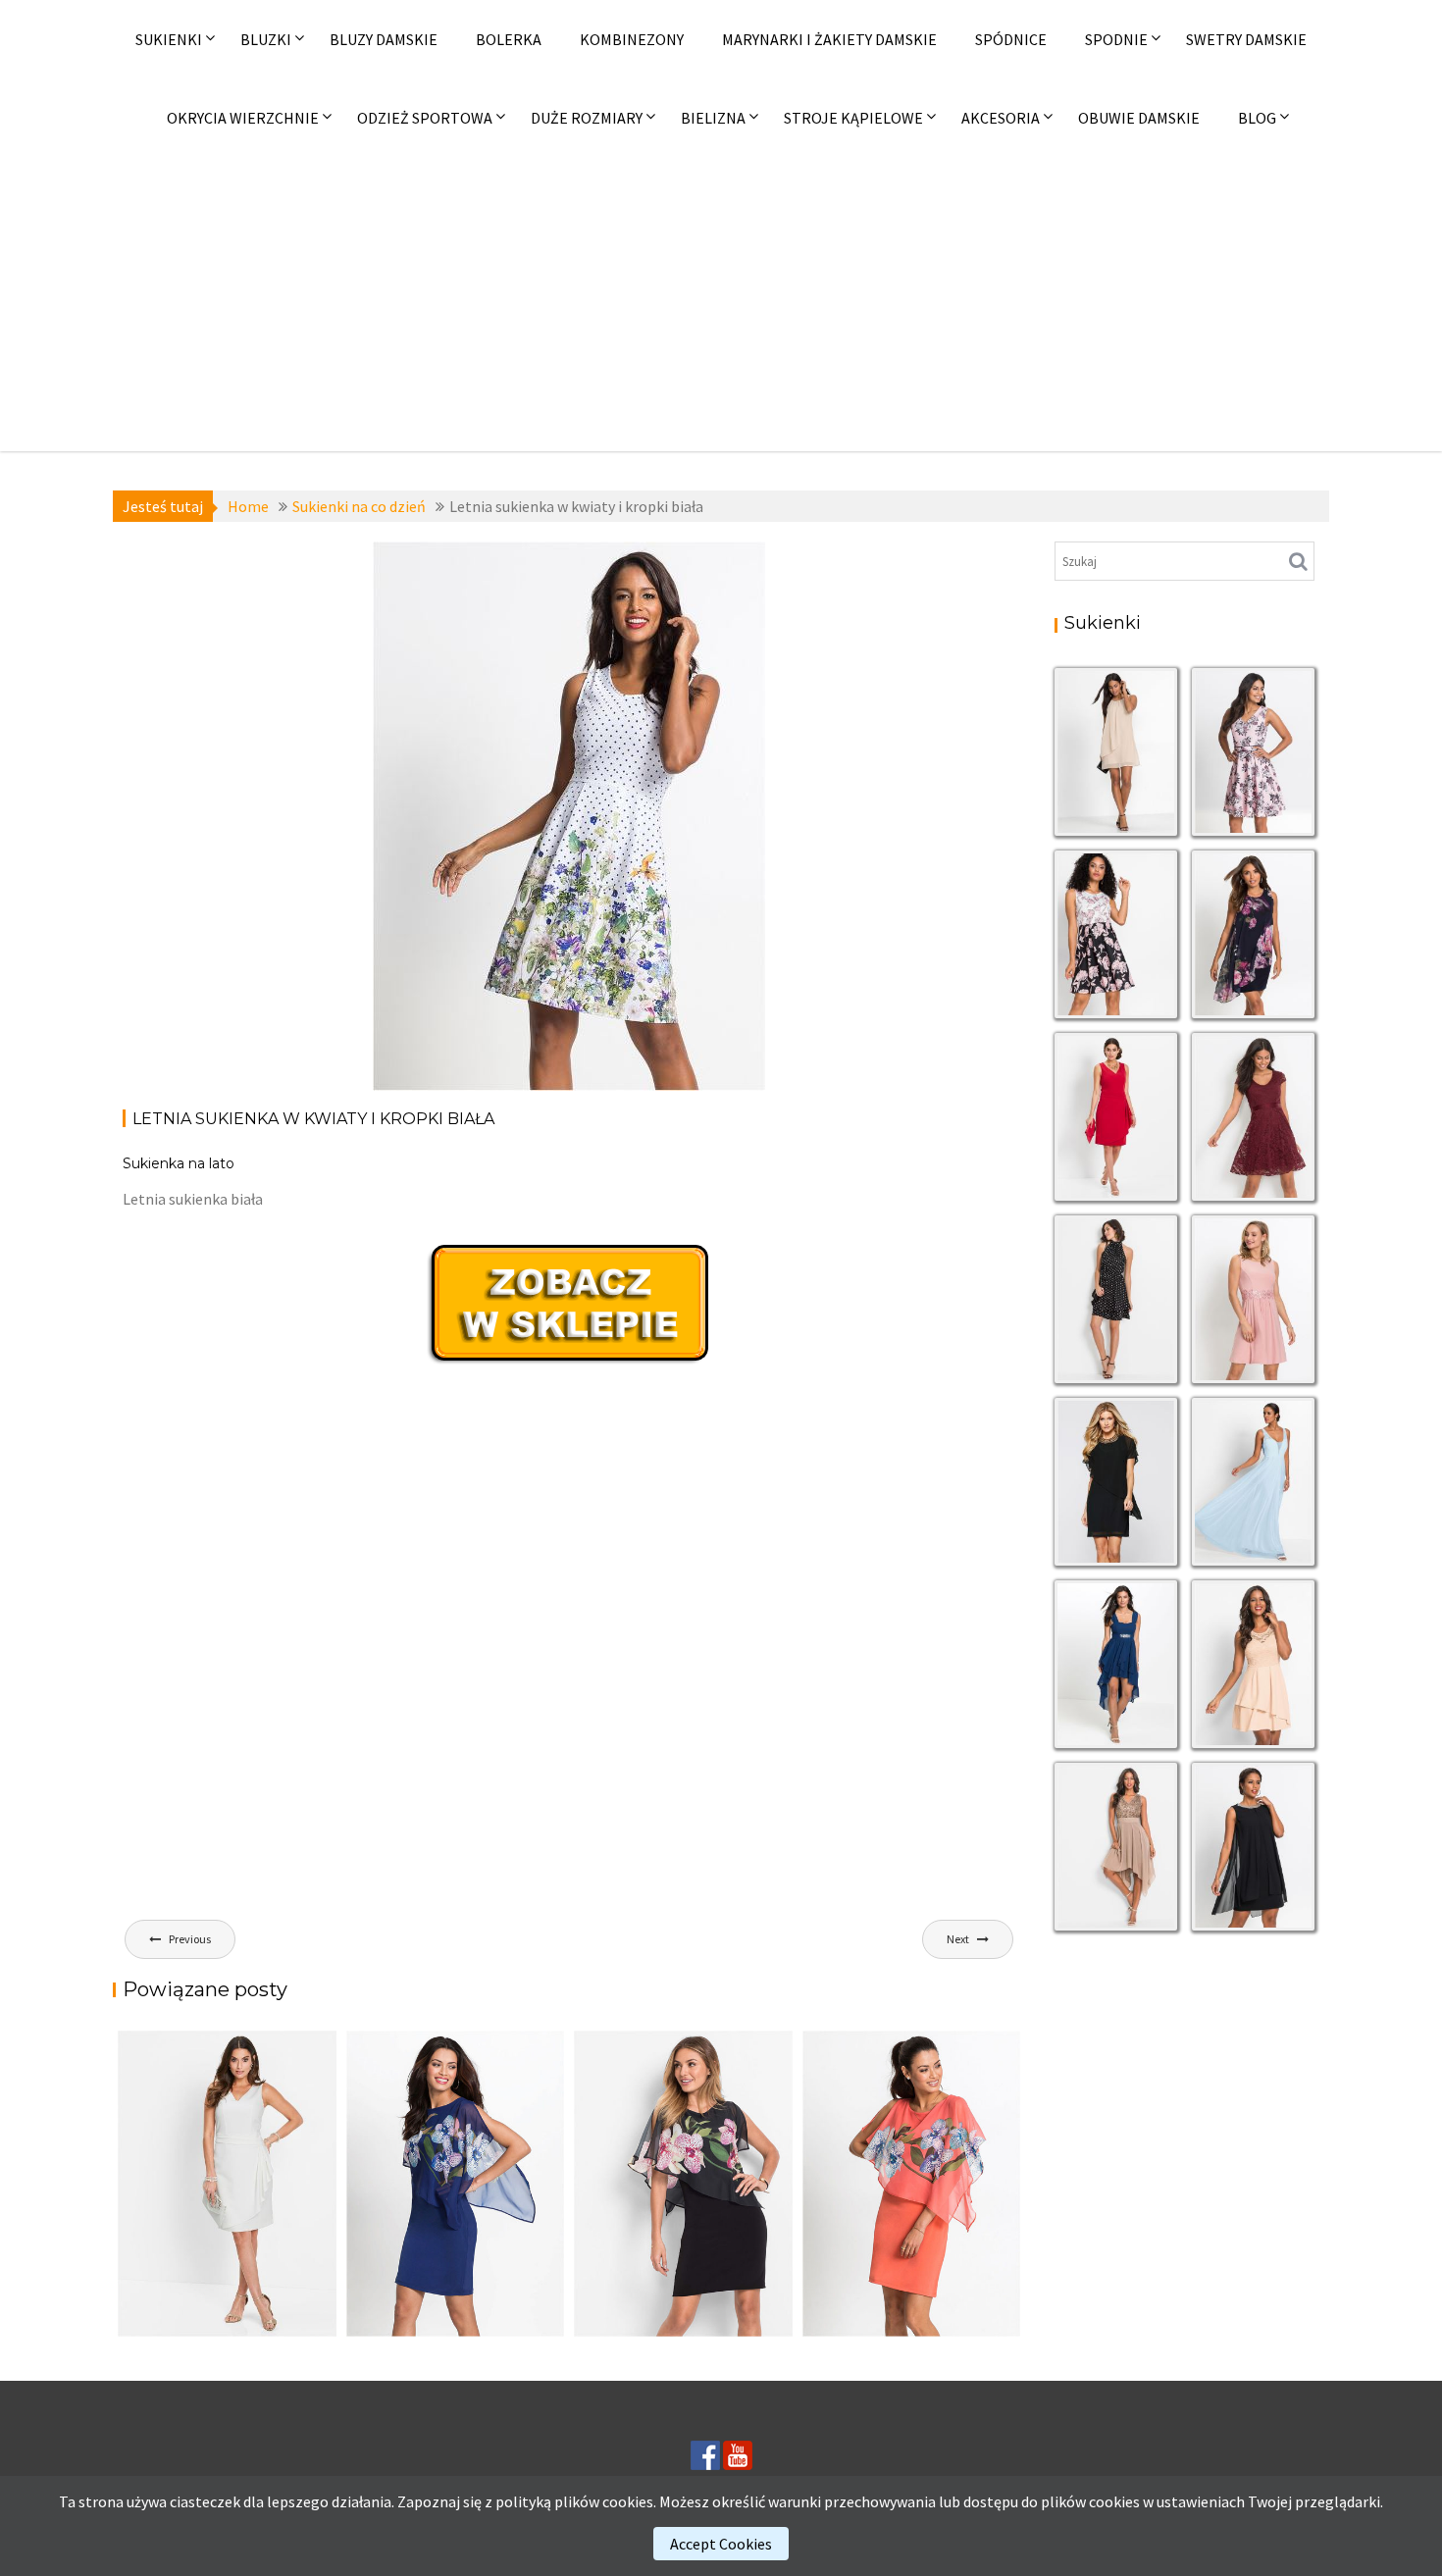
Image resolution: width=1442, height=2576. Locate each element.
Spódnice (1011, 39)
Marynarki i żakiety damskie (829, 39)
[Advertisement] (721, 304)
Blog (1257, 118)
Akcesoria (1001, 118)
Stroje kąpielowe (853, 118)
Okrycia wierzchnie (243, 118)
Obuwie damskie (1139, 118)
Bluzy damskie (384, 39)
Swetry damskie (1246, 39)
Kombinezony (632, 39)
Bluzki (266, 39)
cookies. (629, 2501)
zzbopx (440, 646)
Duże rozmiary (587, 118)
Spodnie (1116, 39)
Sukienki (169, 39)
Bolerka (509, 39)
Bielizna (713, 118)
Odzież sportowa (425, 118)
